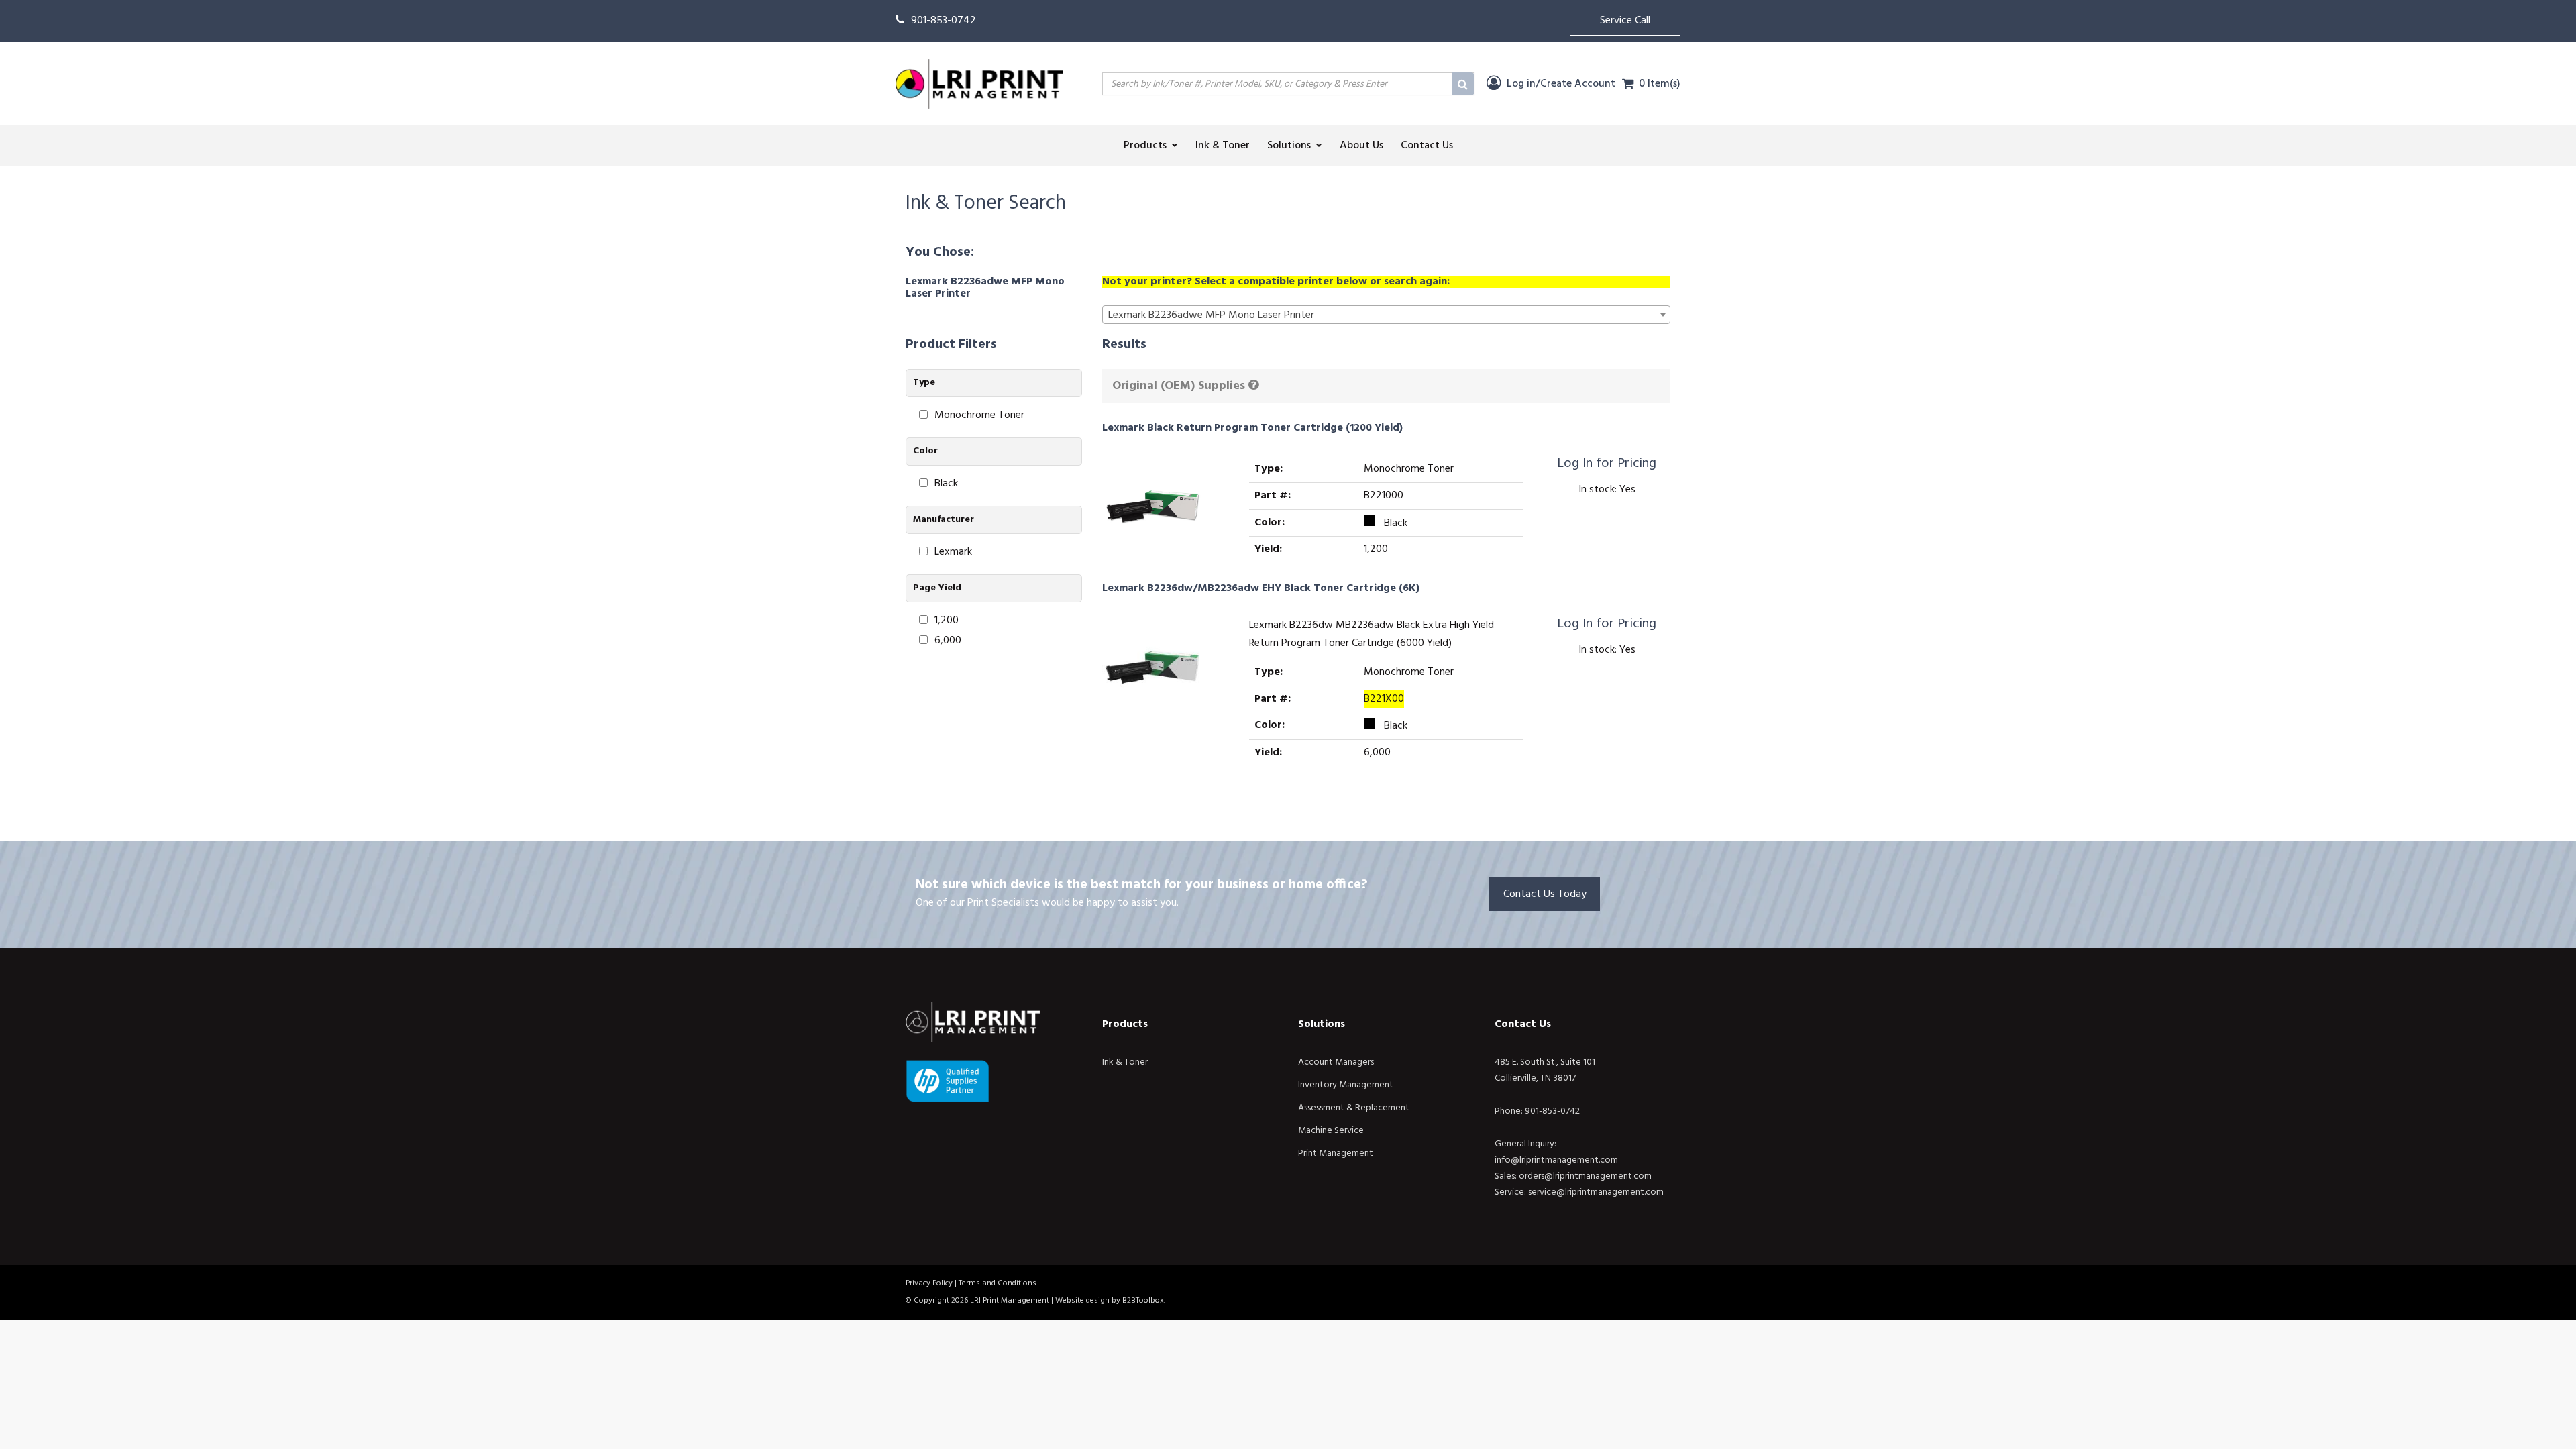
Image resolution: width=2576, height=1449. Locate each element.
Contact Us (1523, 1024)
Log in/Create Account (1560, 84)
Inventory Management (1346, 1085)
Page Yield (937, 588)
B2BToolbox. (1144, 1301)
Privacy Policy (929, 1283)
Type (924, 383)
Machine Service (1331, 1131)
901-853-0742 (944, 21)
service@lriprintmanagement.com (1596, 1192)
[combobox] (1387, 315)
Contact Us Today (1545, 894)
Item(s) (1660, 84)
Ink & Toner (1125, 1062)
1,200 (947, 621)
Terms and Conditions (998, 1283)
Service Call (1625, 21)
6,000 (948, 641)
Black (946, 484)
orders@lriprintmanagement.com (1585, 1176)
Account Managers (1336, 1062)
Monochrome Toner (979, 416)
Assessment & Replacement (1354, 1108)
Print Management (1336, 1153)
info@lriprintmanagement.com (1556, 1160)
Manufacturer (944, 520)
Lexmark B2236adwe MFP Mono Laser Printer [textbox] (1211, 315)
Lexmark (953, 552)
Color (925, 451)
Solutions (1322, 1024)
